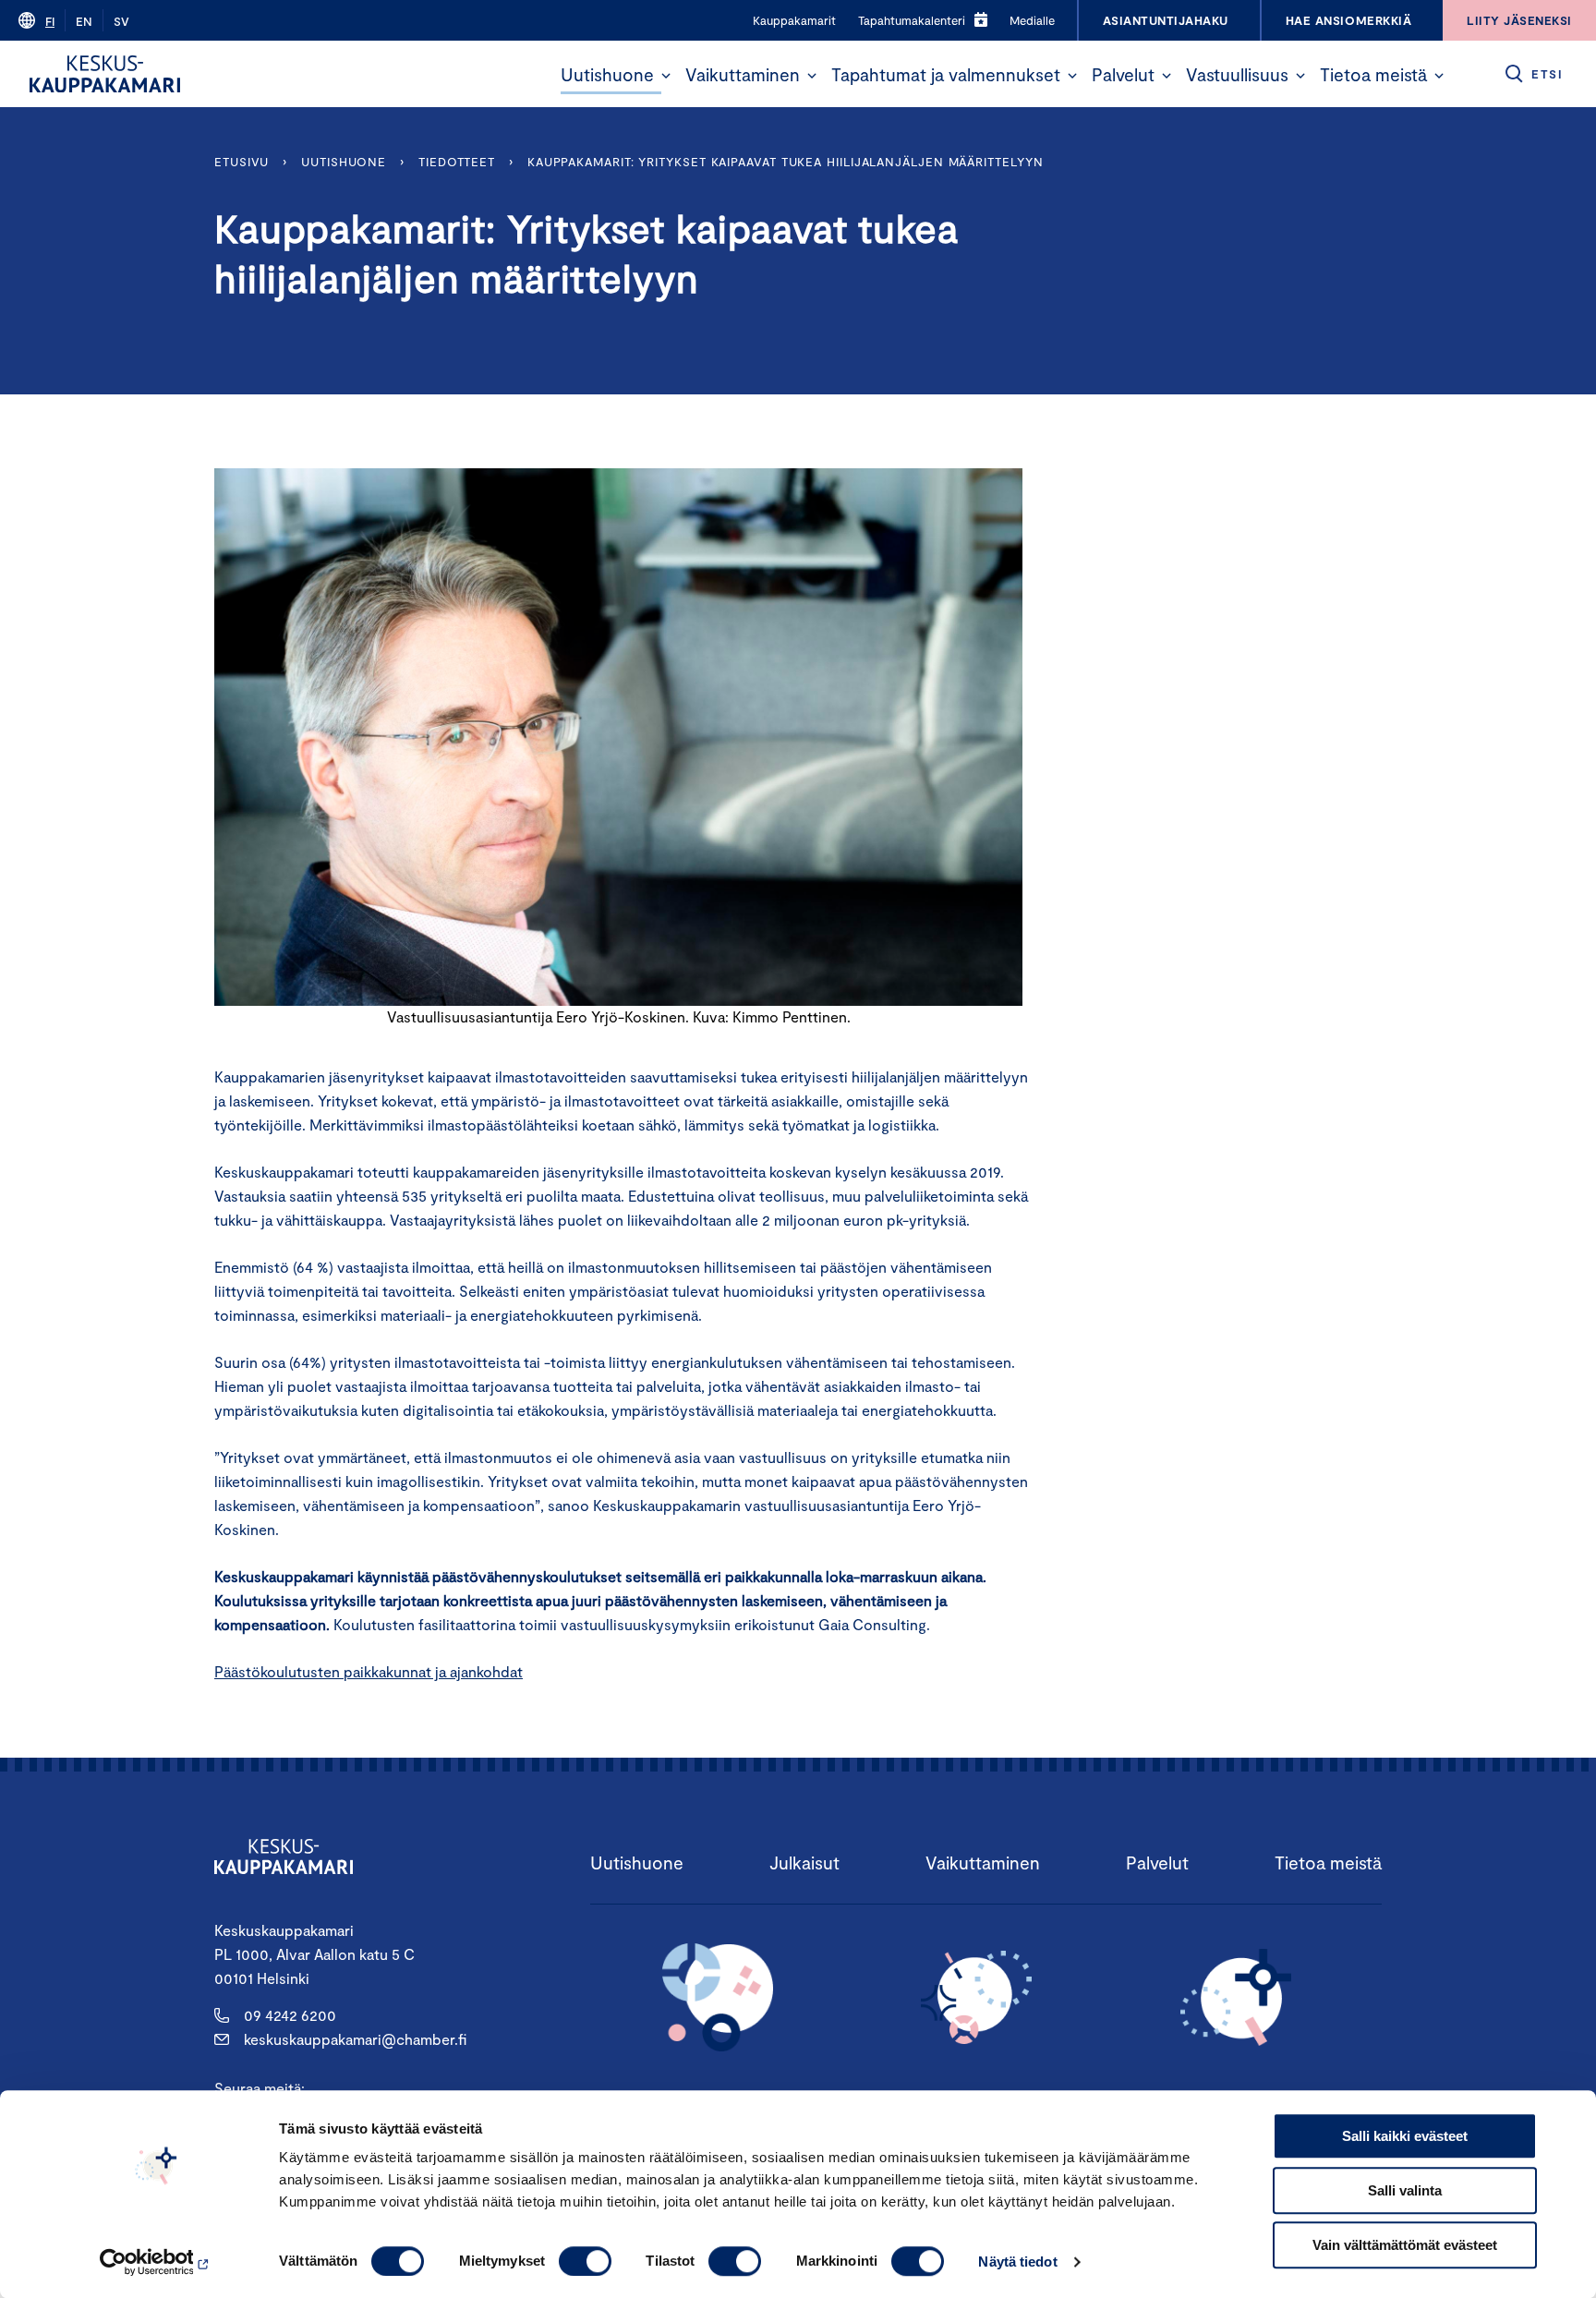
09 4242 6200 (290, 2015)
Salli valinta (1405, 2190)
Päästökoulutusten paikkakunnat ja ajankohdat (369, 1671)
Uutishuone (607, 74)
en (84, 21)
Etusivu (242, 162)
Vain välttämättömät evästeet (1405, 2245)
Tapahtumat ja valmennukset (946, 74)
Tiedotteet (457, 162)
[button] (666, 76)
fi (50, 21)
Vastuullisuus (1237, 74)
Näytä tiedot (1017, 2262)
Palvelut (1123, 74)
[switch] (585, 2261)
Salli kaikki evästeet (1405, 2136)
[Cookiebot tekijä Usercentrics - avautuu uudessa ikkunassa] (157, 2262)
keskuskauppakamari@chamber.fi (355, 2039)
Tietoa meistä (1373, 74)
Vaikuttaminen (743, 74)
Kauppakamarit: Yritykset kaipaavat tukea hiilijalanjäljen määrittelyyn (786, 162)
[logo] (105, 74)
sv (121, 21)
